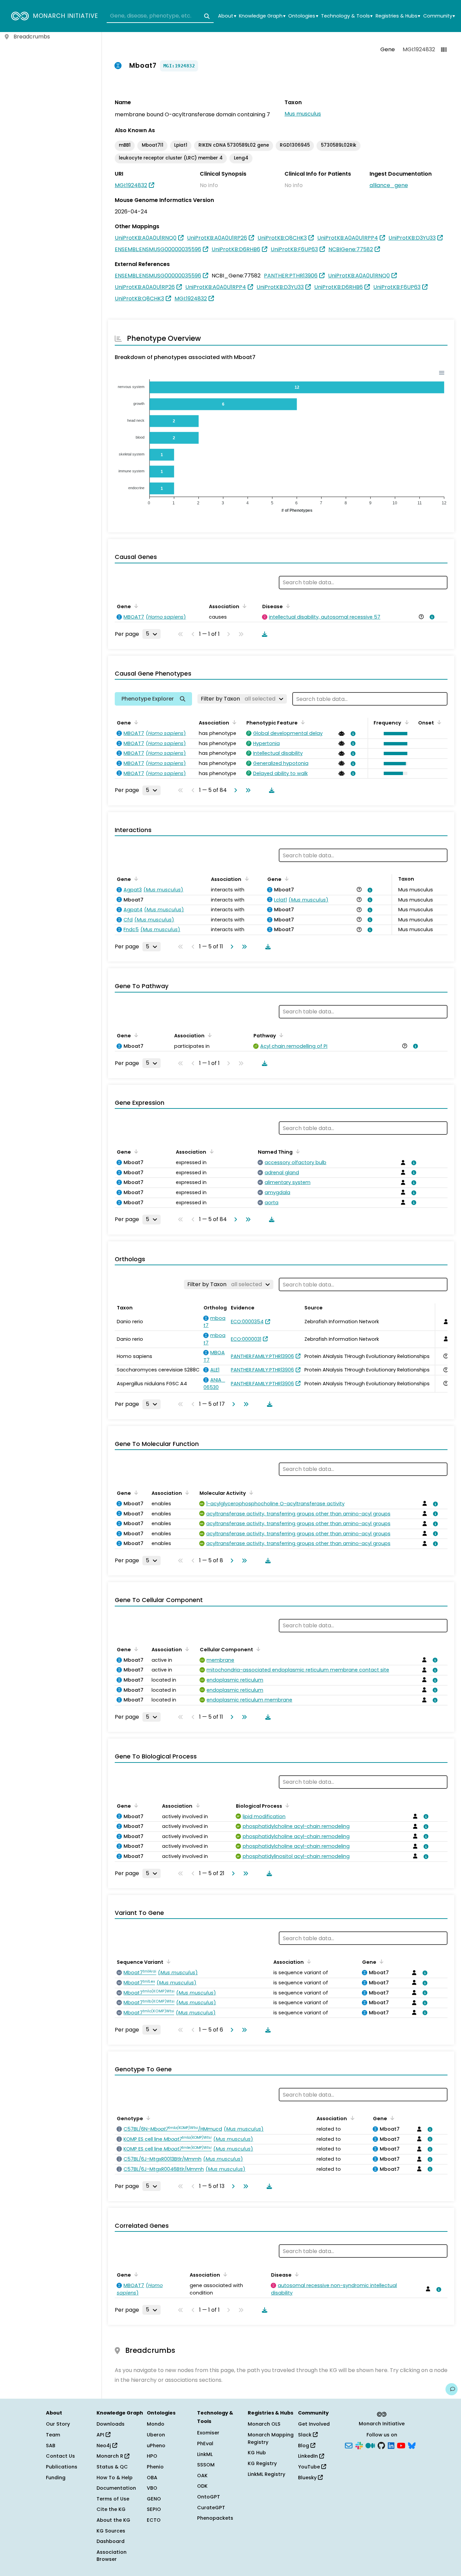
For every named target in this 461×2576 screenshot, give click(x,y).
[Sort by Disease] (287, 606)
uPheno (156, 2446)
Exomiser (208, 2433)
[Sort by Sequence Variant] (167, 1961)
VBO (152, 2488)
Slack (305, 2435)
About (227, 16)
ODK (202, 2486)
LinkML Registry (266, 2474)
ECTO (154, 2520)
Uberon (156, 2435)
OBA (152, 2478)
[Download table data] (263, 634)
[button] (394, 734)
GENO (154, 2499)
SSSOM (206, 2465)
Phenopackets (215, 2518)
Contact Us (60, 2456)
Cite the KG (111, 2509)
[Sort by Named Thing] (297, 1151)
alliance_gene (389, 185)
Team (53, 2435)
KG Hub (257, 2453)
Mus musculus (303, 114)
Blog (304, 2446)
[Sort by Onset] (438, 722)
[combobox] (160, 16)
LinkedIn (309, 2456)
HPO (152, 2456)
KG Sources (111, 2531)
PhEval (205, 2444)
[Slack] (359, 2445)
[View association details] (431, 617)
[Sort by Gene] (135, 606)
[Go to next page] (234, 790)
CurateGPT (211, 2508)
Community (439, 16)
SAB (51, 2446)
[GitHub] (381, 2445)
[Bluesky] (412, 2445)
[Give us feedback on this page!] (452, 2389)
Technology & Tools (347, 16)
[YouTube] (401, 2445)
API (101, 2435)
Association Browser (112, 2556)
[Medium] (370, 2445)
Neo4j (104, 2446)
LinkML (205, 2454)
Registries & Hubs (398, 16)
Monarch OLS (264, 2424)
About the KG (113, 2520)
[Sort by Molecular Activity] (250, 1492)
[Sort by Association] (243, 606)
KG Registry (262, 2463)
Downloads (111, 2424)
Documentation (116, 2488)
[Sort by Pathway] (280, 1035)
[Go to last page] (247, 790)
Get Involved (314, 2424)
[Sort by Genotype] (147, 2118)
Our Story (58, 2424)
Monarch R (111, 2456)
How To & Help (115, 2478)
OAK (202, 2476)
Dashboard (111, 2541)
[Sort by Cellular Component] (257, 1649)
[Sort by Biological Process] (286, 1805)
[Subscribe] (349, 2445)
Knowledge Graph (262, 16)
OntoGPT (209, 2497)
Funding (56, 2478)
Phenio (155, 2467)
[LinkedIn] (391, 2445)
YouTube (310, 2467)
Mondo (156, 2424)
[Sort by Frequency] (405, 722)
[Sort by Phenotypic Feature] (302, 722)
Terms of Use (113, 2499)
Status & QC (112, 2467)
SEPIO (154, 2509)
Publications (62, 2467)
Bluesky (308, 2478)
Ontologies (303, 16)
